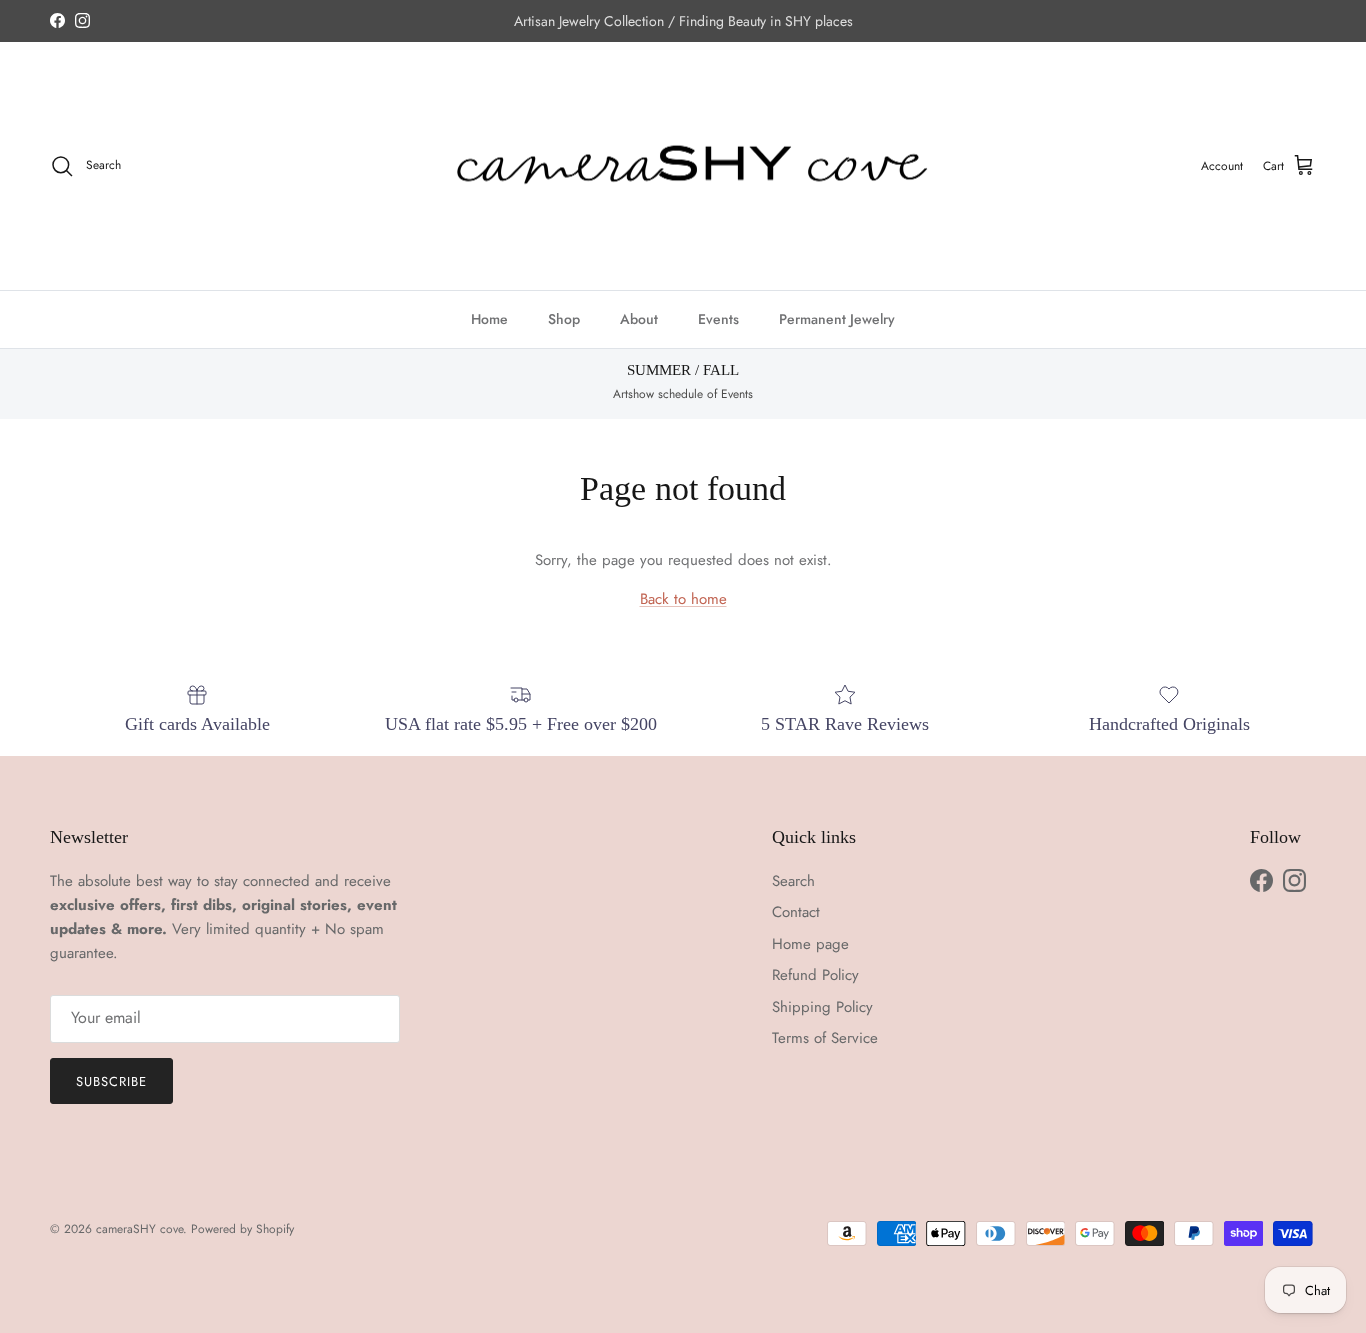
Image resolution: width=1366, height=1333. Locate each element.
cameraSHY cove (139, 1229)
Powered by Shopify (242, 1229)
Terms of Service (825, 1038)
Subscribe (111, 1081)
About (639, 319)
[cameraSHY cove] (683, 166)
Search (793, 881)
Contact (796, 912)
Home (489, 319)
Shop (564, 319)
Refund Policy (815, 975)
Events (718, 319)
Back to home (683, 599)
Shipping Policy (822, 1007)
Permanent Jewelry (837, 319)
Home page (810, 944)
